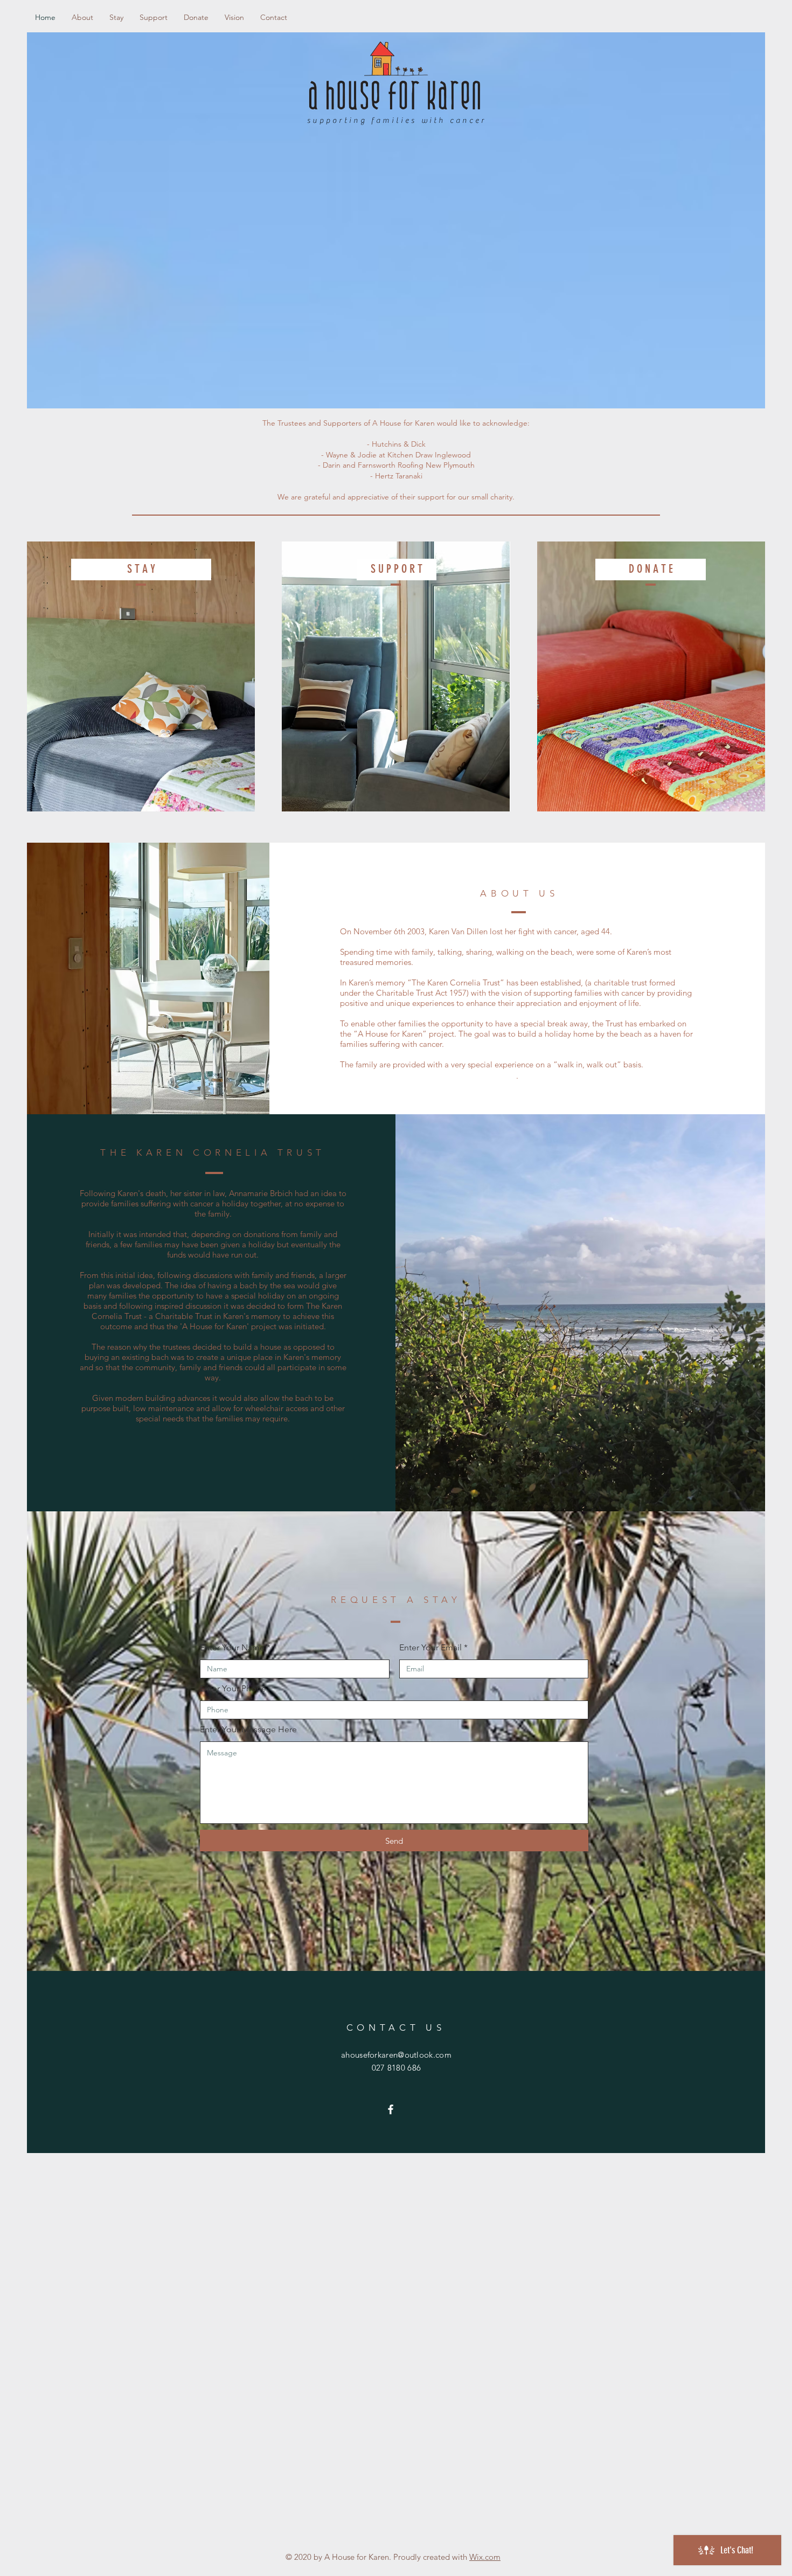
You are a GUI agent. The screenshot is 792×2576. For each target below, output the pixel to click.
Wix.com (485, 2557)
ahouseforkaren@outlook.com (396, 2055)
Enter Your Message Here (248, 1730)
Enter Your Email (430, 1648)
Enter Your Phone (233, 1689)
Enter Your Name (232, 1648)
